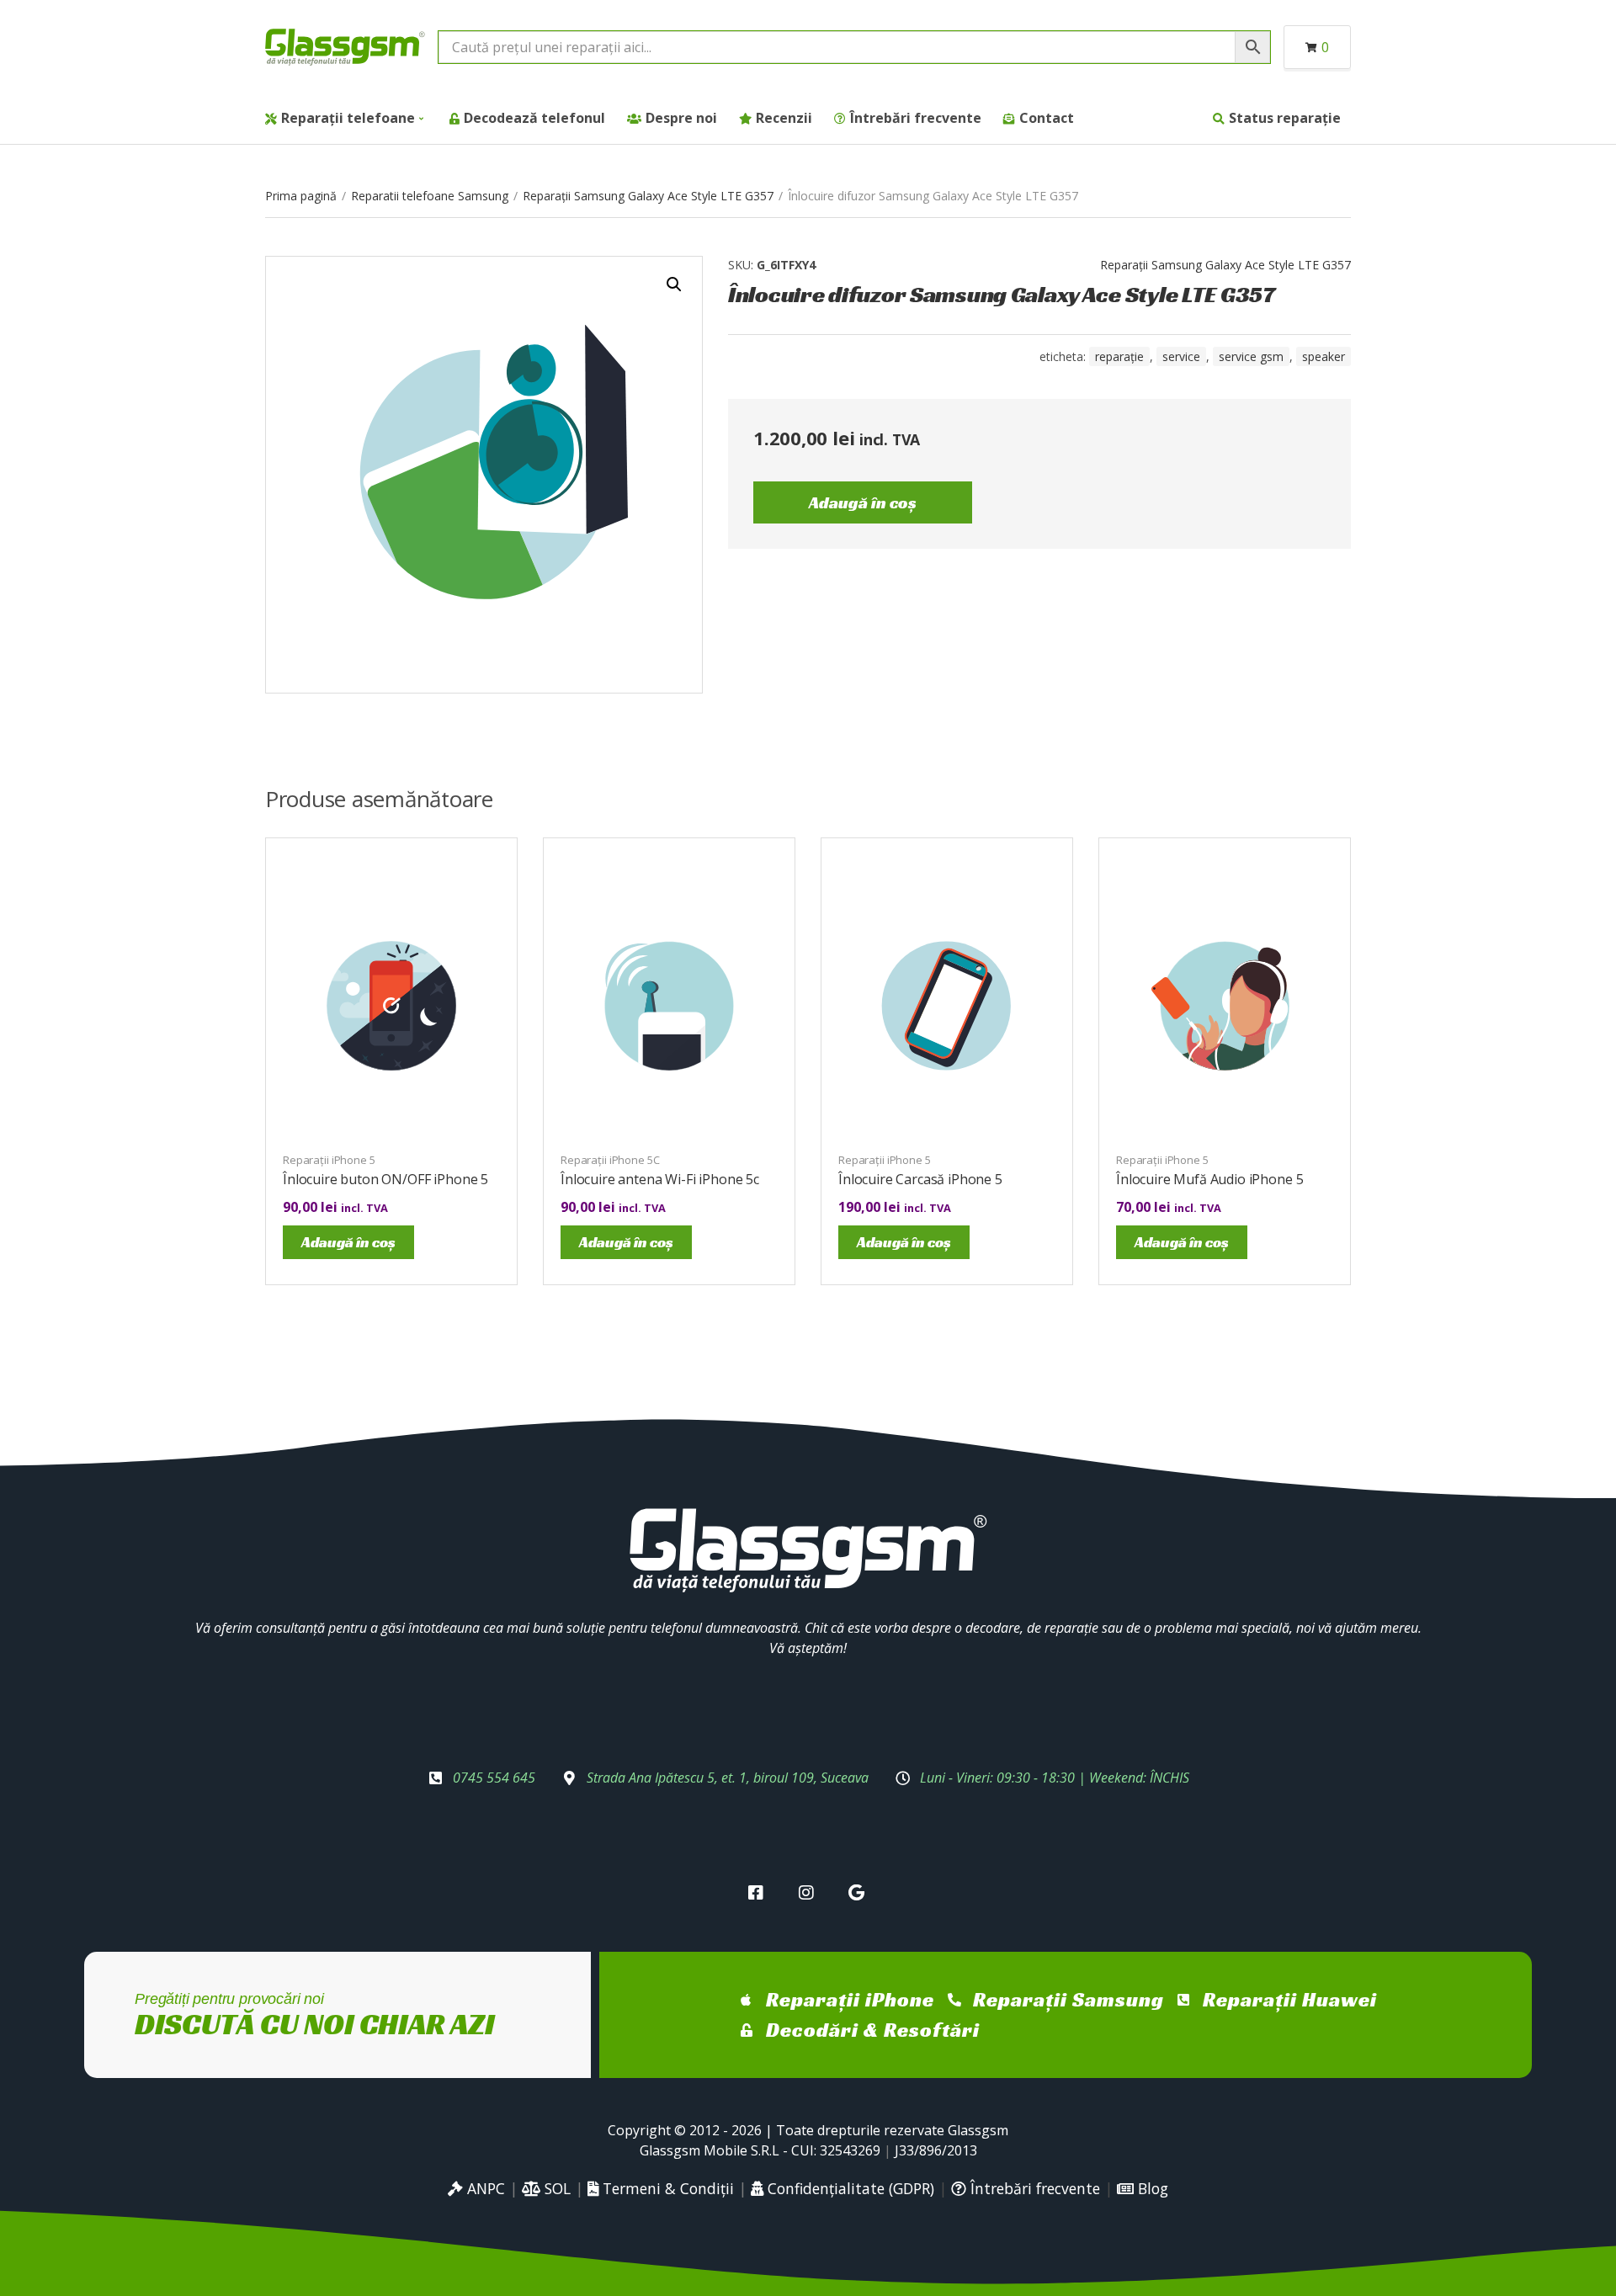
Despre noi (681, 118)
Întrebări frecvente (916, 118)
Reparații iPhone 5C (610, 1160)
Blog (1151, 2188)
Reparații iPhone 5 (329, 1160)
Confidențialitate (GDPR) (849, 2188)
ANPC (484, 2188)
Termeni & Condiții (666, 2188)
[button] (674, 284)
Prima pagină (301, 196)
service (1181, 356)
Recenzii (784, 118)
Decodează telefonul (534, 118)
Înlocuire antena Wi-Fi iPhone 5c (660, 1179)
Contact (1047, 118)
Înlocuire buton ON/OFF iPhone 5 (385, 1179)
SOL (555, 2188)
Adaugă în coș (863, 502)
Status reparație (1285, 118)
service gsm (1251, 356)
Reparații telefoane (348, 118)
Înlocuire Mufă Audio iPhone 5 (1209, 1179)
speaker (1324, 356)
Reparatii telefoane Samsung (430, 196)
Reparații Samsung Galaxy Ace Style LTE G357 (648, 196)
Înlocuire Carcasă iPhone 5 (920, 1179)
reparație (1119, 356)
